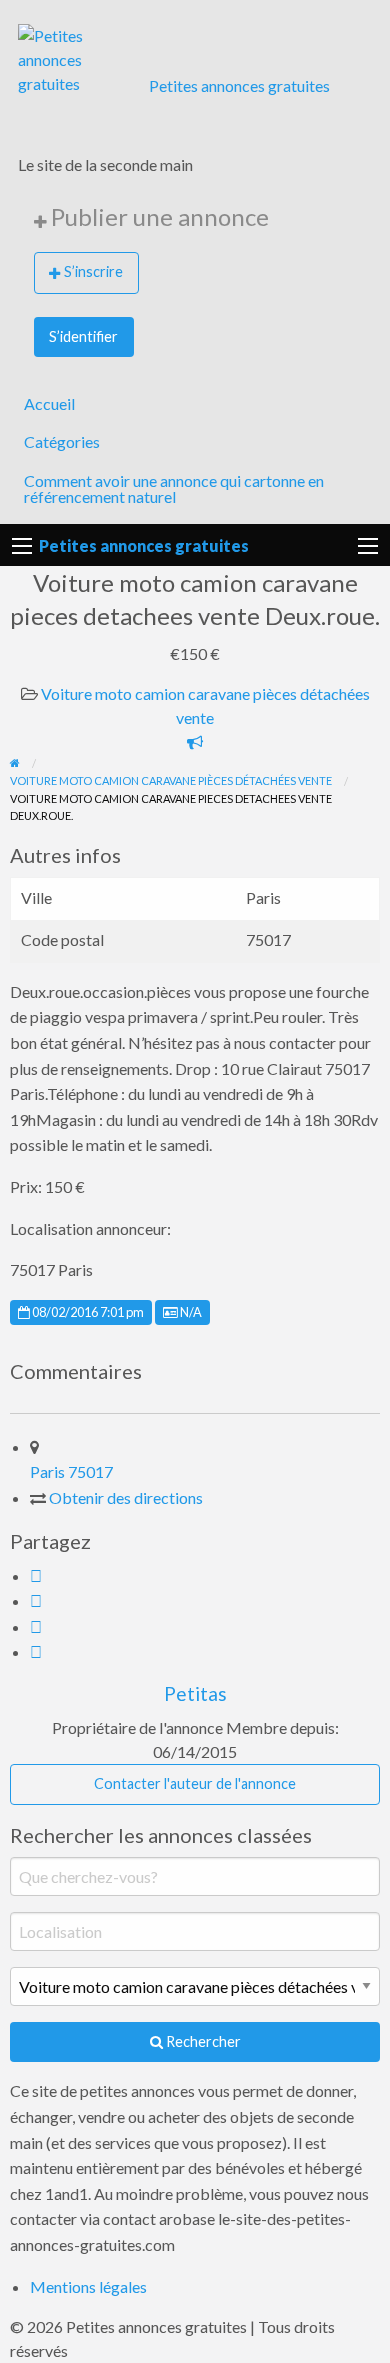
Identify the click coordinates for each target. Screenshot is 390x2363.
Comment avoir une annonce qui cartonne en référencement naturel (174, 488)
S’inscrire (93, 271)
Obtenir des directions (126, 1497)
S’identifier (83, 336)
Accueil (49, 403)
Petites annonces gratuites (239, 85)
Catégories (62, 441)
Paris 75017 (71, 1471)
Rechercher (202, 2041)
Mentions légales (88, 2286)
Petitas (195, 1693)
